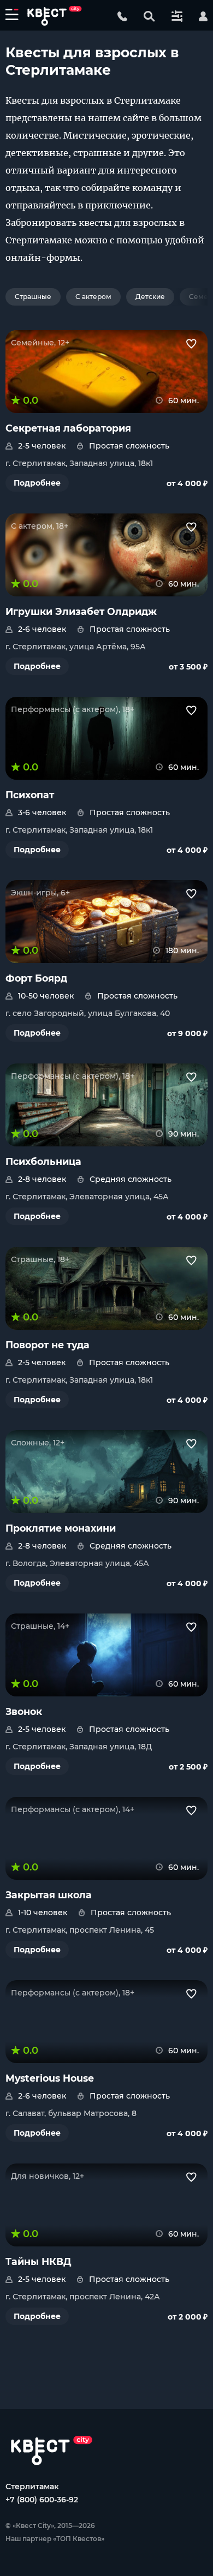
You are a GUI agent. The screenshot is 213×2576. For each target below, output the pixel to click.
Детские (150, 297)
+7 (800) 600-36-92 (42, 2500)
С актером (93, 297)
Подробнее (37, 483)
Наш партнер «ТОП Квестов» (55, 2539)
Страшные (33, 297)
